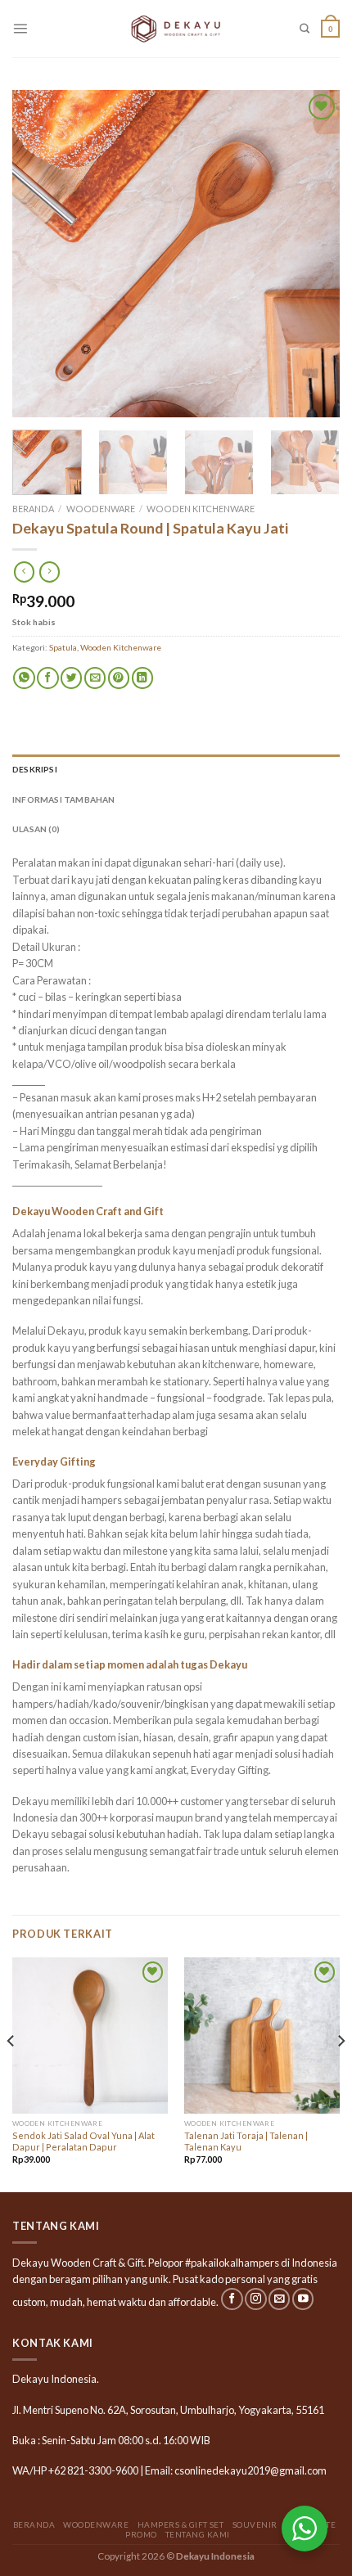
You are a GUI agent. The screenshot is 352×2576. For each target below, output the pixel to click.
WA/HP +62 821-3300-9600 (75, 2470)
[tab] (176, 769)
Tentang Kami (198, 2534)
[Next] (313, 254)
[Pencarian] (305, 29)
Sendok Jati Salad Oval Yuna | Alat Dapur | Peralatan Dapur (83, 2141)
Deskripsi (35, 769)
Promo (141, 2534)
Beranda (33, 509)
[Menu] (20, 28)
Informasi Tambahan (64, 799)
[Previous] (39, 254)
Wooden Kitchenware (201, 509)
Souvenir (255, 2524)
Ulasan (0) (36, 829)
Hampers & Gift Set (181, 2524)
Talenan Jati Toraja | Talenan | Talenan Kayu (246, 2141)
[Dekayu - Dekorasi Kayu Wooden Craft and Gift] (176, 29)
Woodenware (101, 509)
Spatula (63, 647)
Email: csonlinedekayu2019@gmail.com (236, 2470)
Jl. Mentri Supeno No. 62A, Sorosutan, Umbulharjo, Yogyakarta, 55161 (168, 2410)
